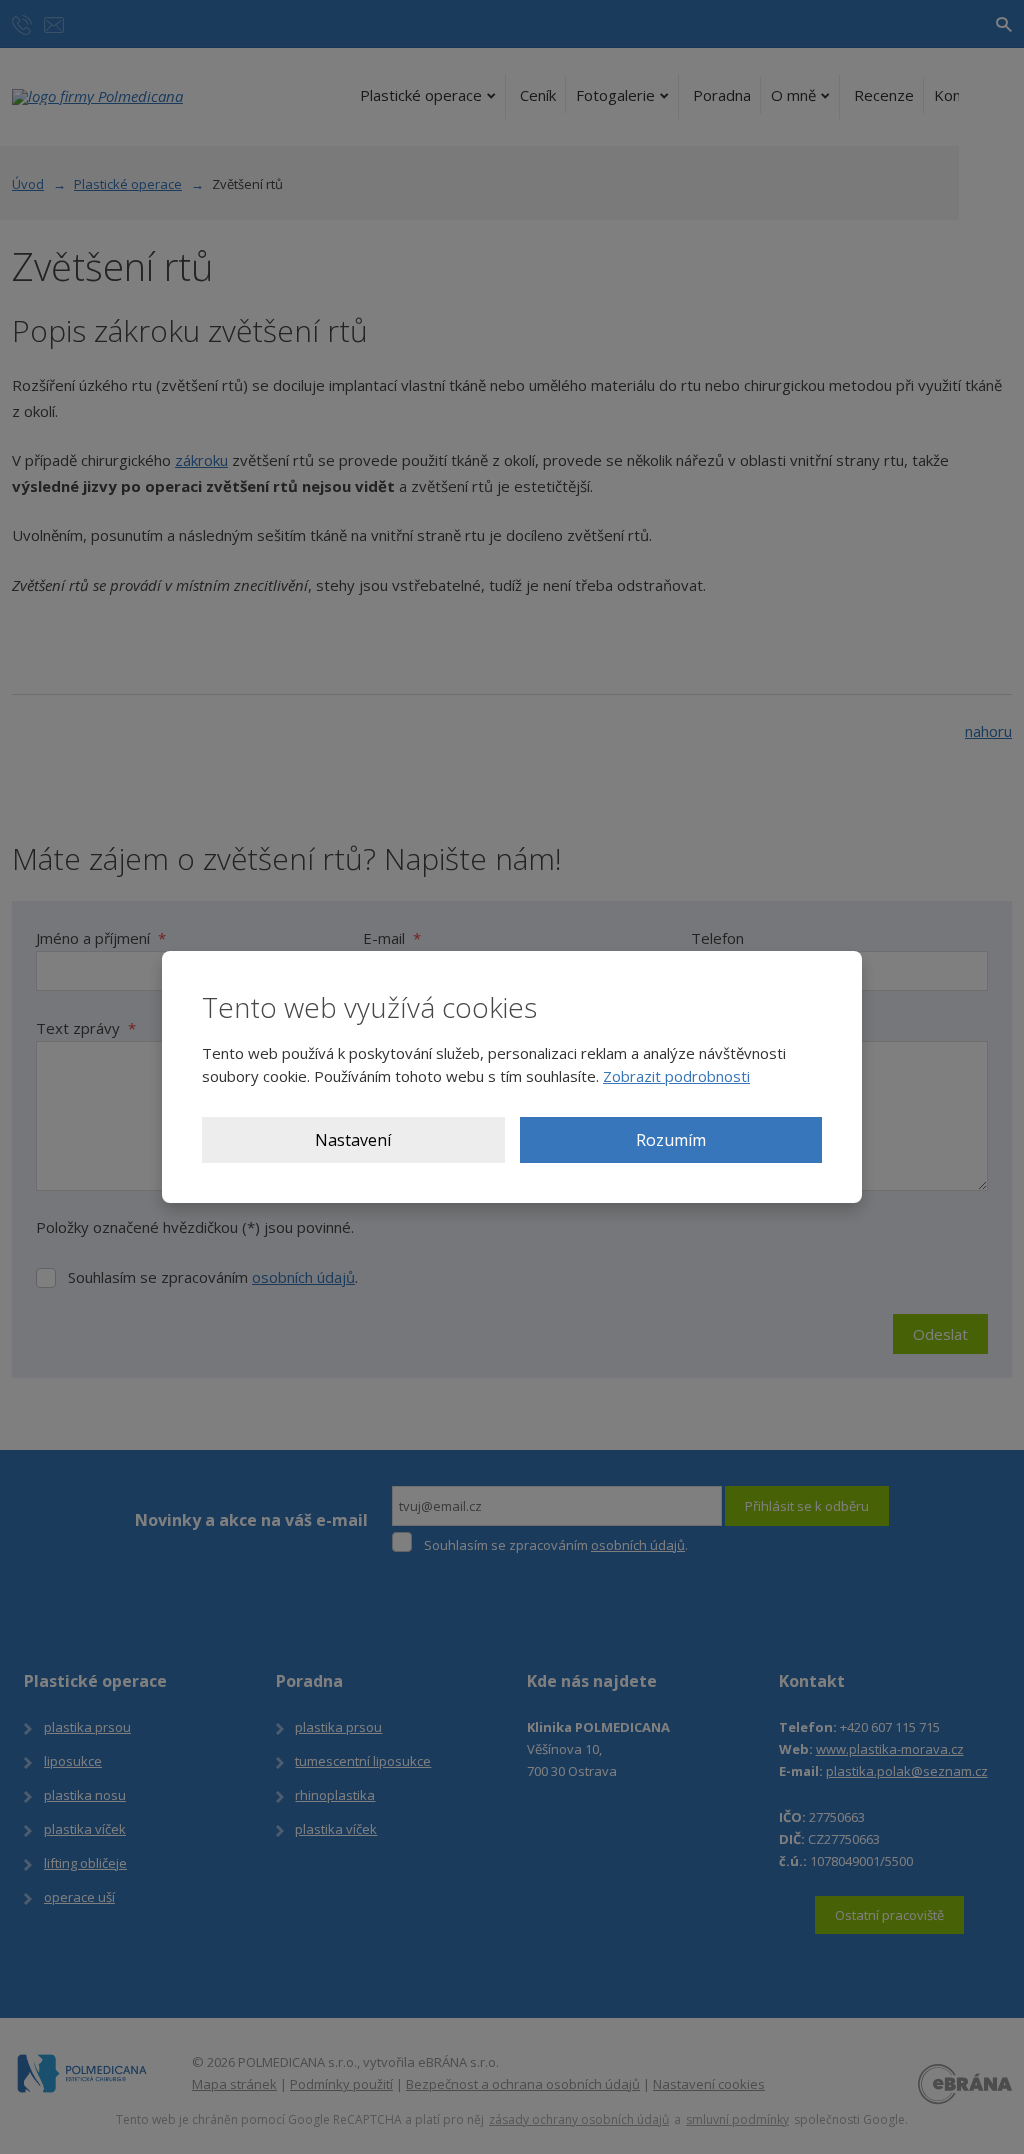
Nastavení (353, 1140)
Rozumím (671, 1140)
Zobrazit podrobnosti (676, 1076)
